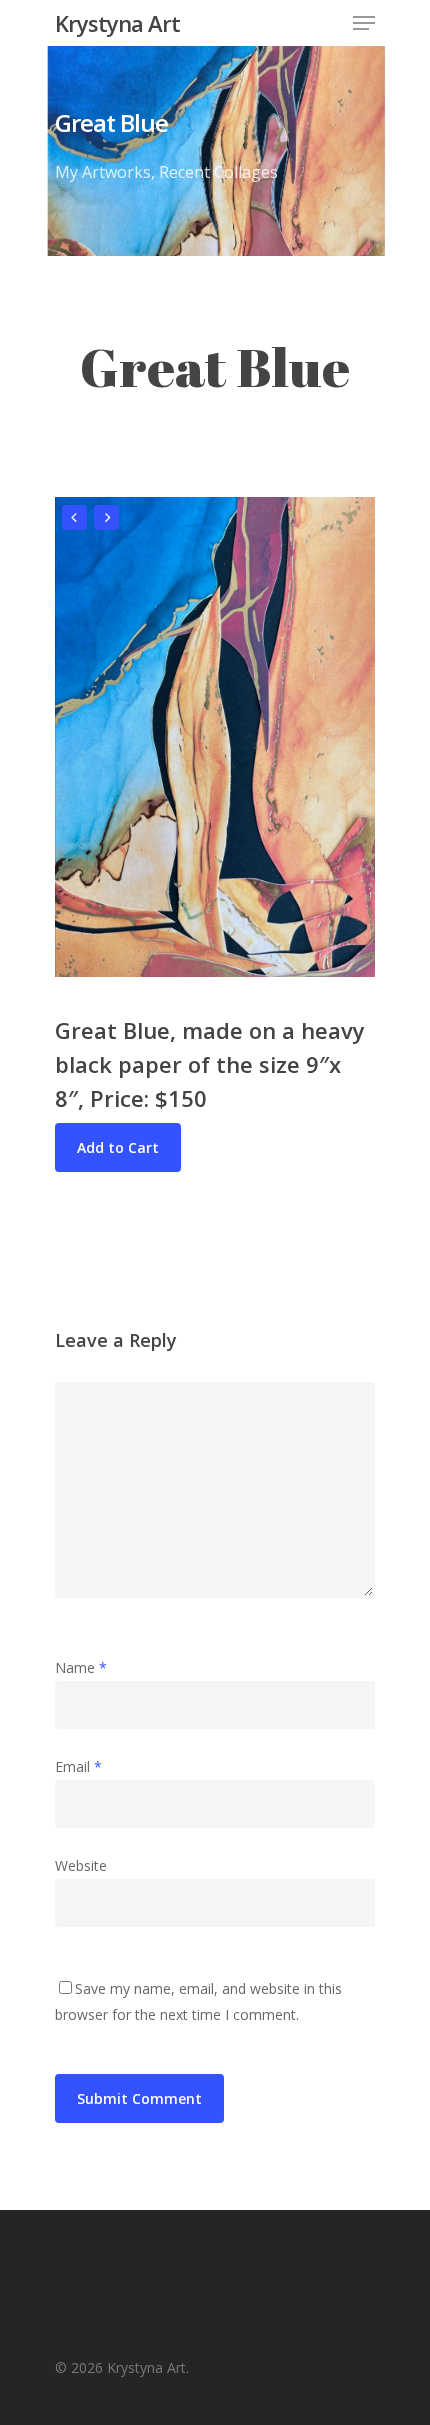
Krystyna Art (117, 23)
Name (81, 1667)
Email (78, 1766)
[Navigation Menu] (364, 23)
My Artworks (103, 172)
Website (81, 1865)
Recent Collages (218, 172)
